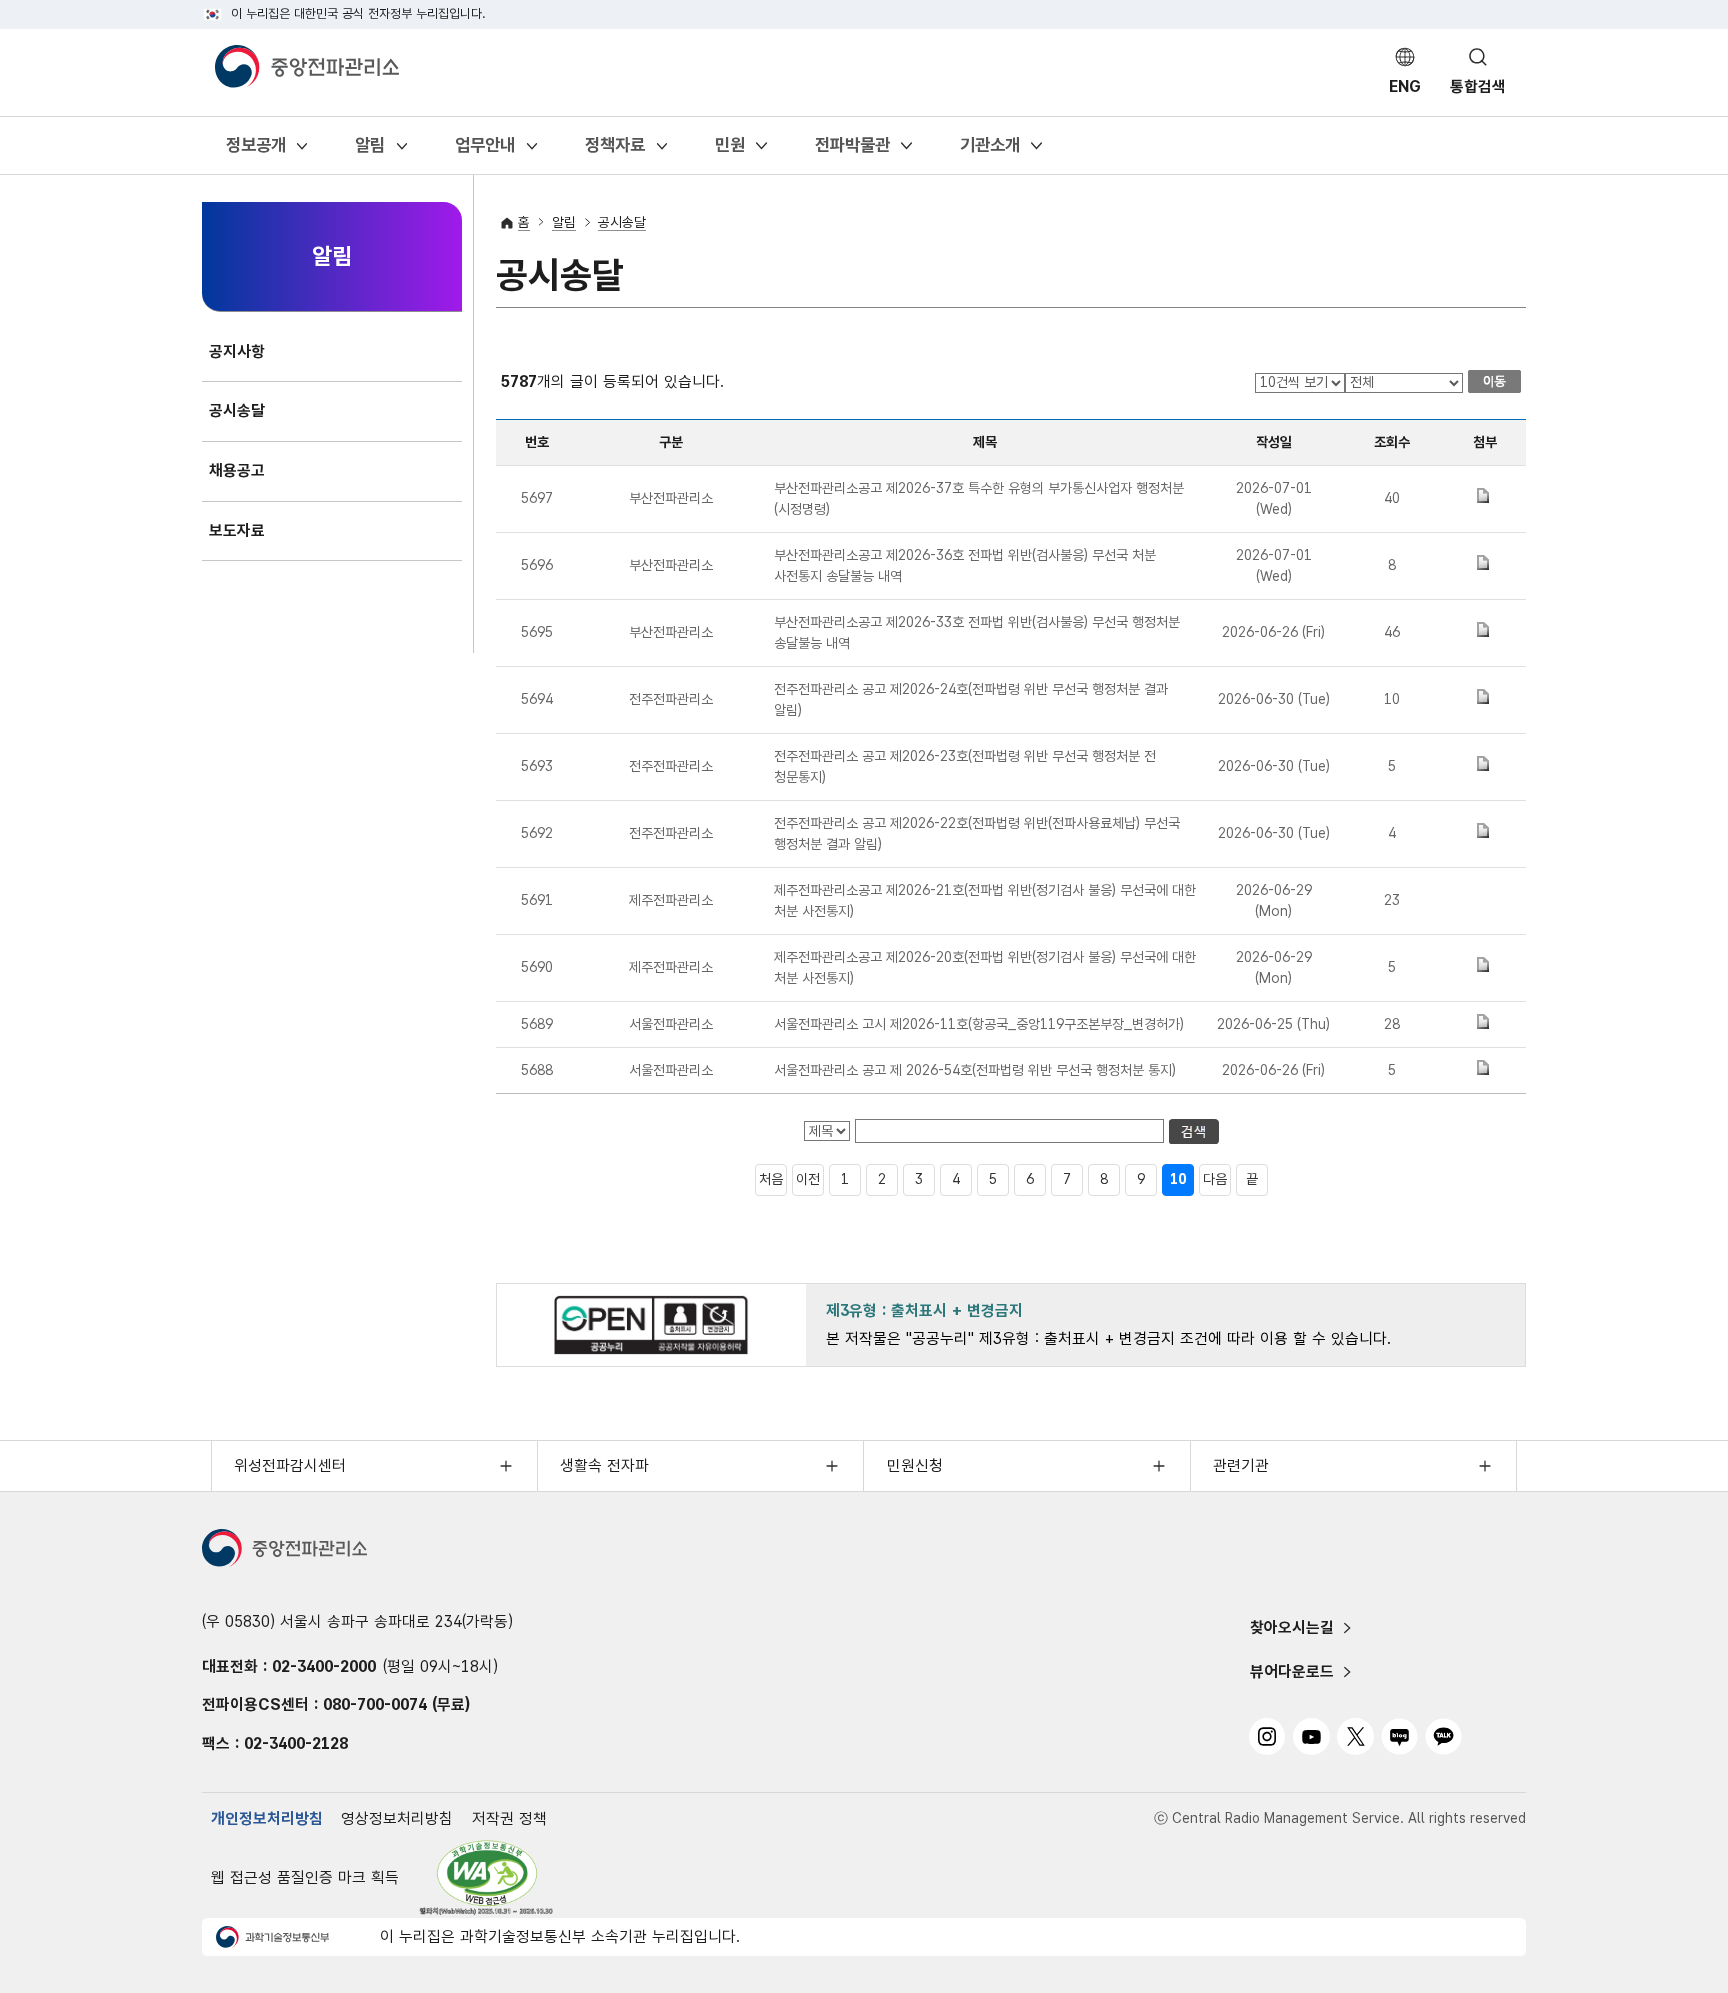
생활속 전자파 (604, 1465)
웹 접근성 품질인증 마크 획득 (305, 1877)
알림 (369, 151)
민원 (729, 151)
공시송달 (622, 222)
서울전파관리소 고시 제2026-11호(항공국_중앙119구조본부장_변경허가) (979, 1024)
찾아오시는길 (1292, 1627)
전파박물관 (852, 151)
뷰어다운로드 (1292, 1671)
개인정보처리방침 (267, 1818)
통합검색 (1478, 86)
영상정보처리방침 (397, 1818)
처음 (771, 1179)
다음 (1215, 1179)
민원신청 (915, 1465)
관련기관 (1241, 1465)
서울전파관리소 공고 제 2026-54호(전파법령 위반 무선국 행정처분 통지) (975, 1070)
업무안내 (484, 151)
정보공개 (255, 151)
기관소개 (989, 151)
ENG (1405, 86)
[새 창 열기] (487, 1877)
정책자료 (614, 151)
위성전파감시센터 (290, 1465)
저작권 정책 (509, 1818)
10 (1178, 1179)
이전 (808, 1179)
